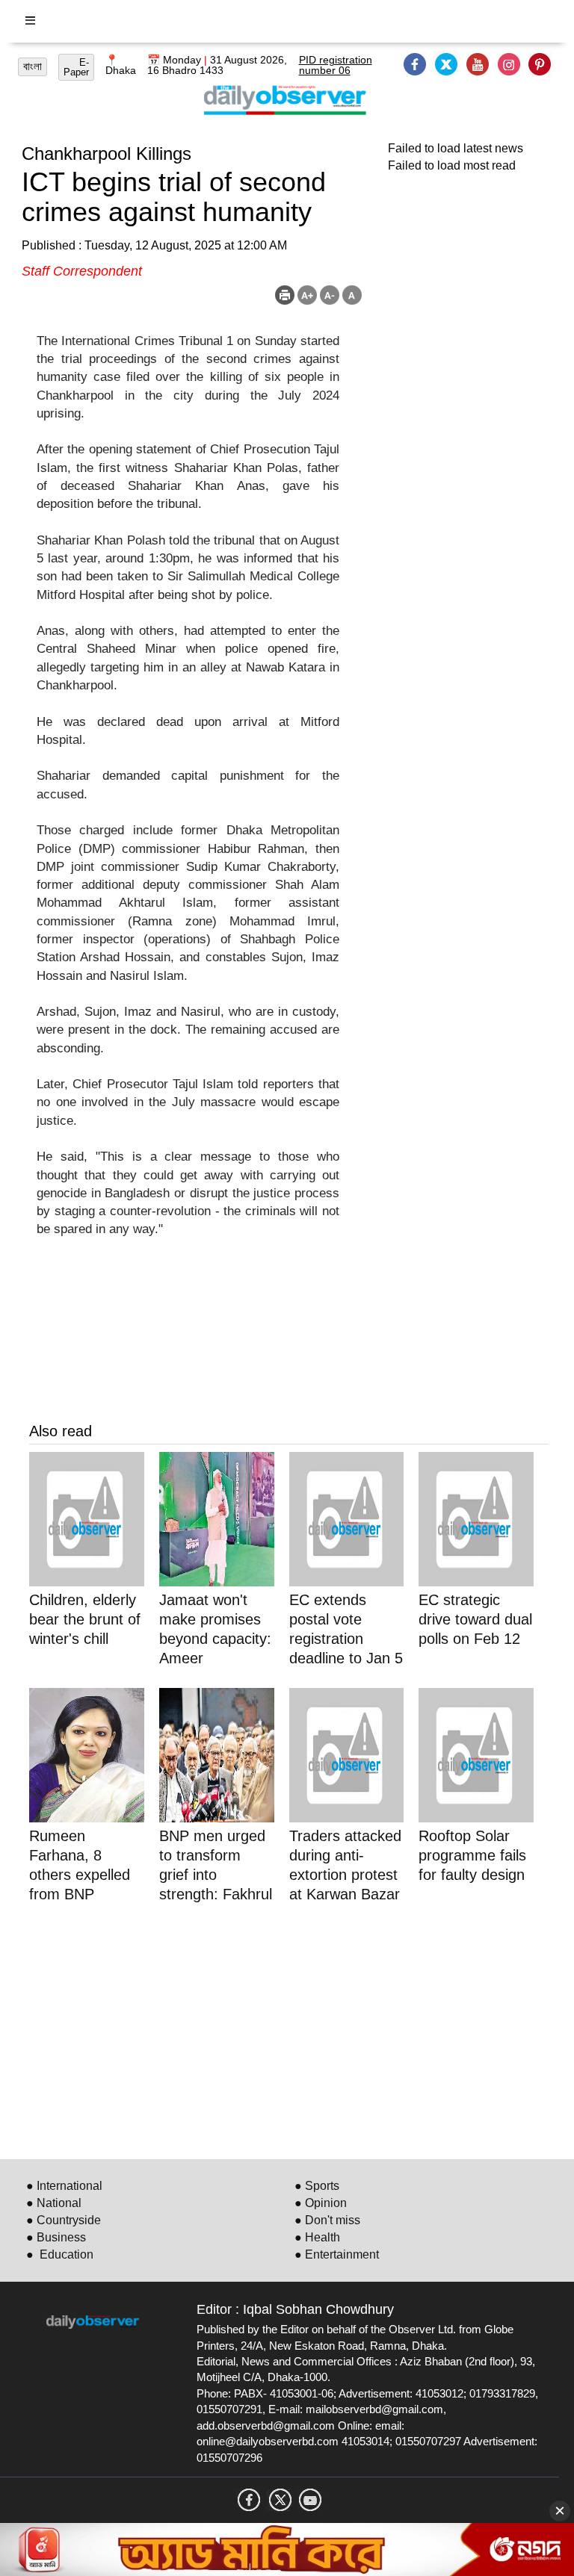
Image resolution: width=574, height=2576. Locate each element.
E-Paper (76, 67)
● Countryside (64, 2220)
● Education (60, 2254)
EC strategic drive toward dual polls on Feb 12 (475, 1619)
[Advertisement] (289, 2029)
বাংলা (33, 66)
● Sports (317, 2186)
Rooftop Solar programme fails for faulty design (472, 1855)
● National (54, 2203)
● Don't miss (327, 2220)
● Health (317, 2237)
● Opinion (321, 2203)
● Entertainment (337, 2254)
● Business (56, 2237)
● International (64, 2186)
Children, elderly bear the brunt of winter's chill (85, 1619)
